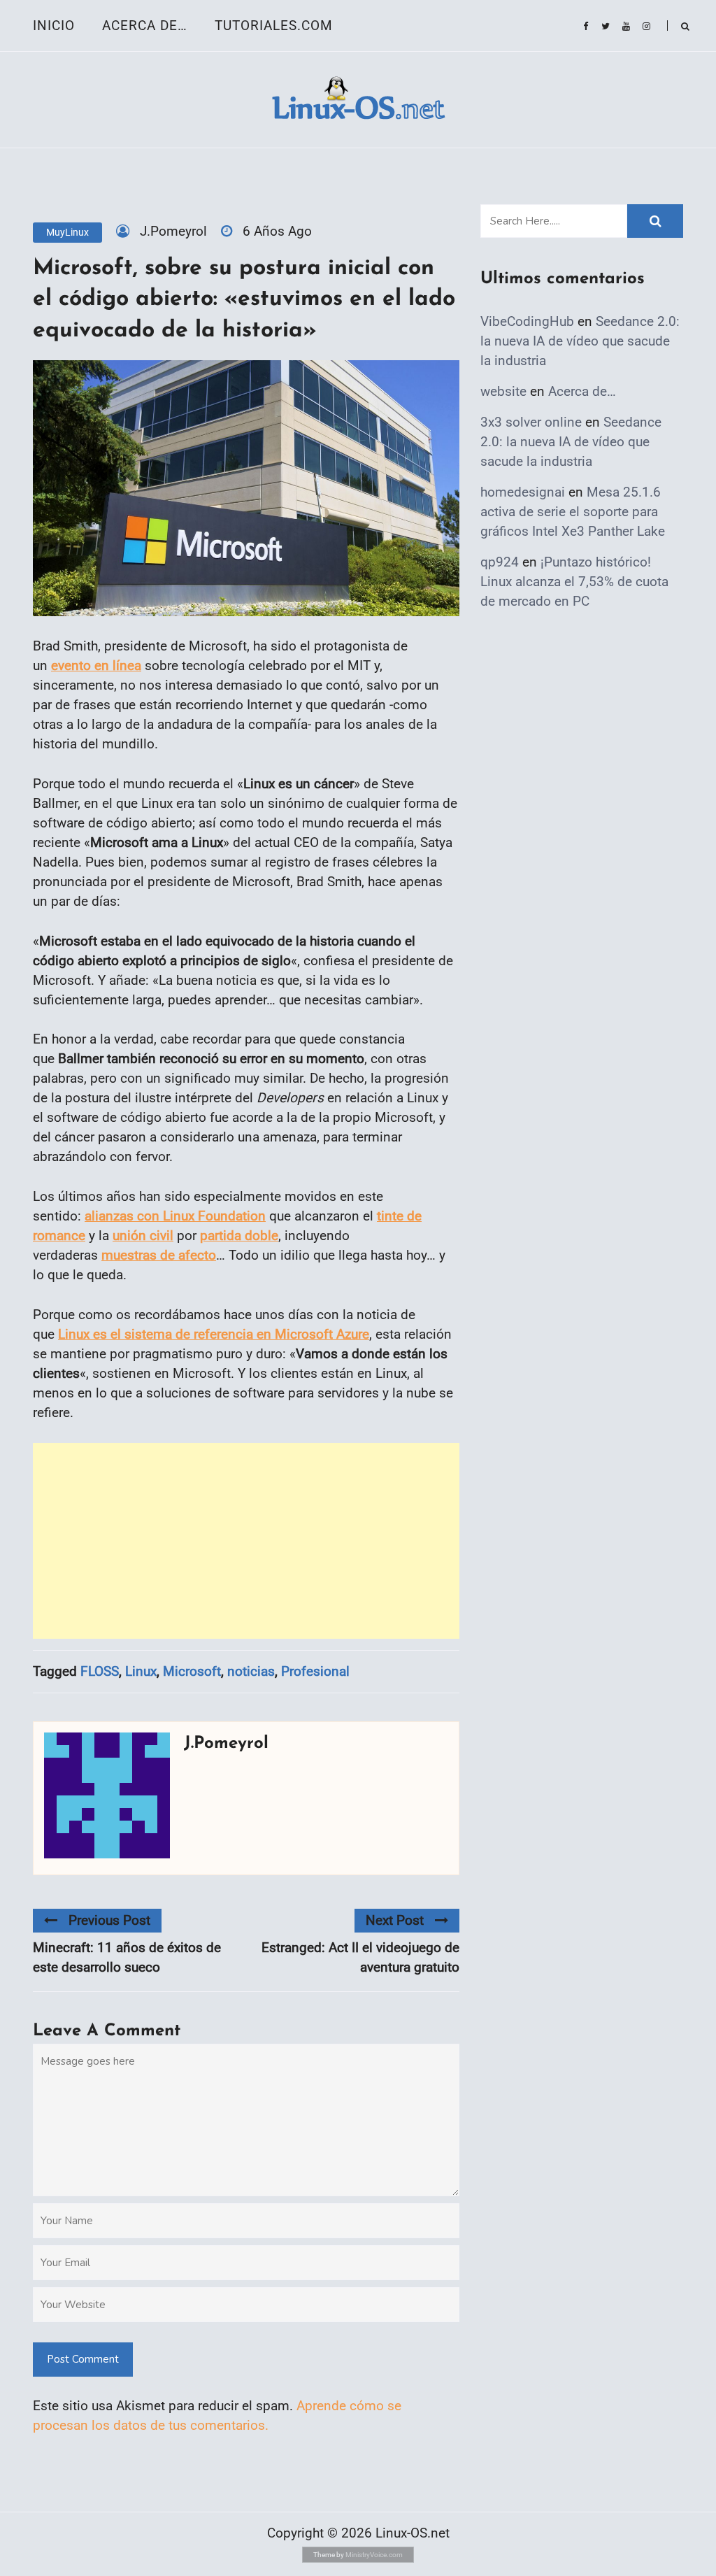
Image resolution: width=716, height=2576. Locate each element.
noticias (251, 1671)
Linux (141, 1671)
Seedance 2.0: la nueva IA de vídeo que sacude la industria (580, 341)
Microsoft (192, 1671)
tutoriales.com (274, 26)
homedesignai (523, 492)
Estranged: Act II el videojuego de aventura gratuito (360, 1957)
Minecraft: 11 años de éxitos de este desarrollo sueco (127, 1957)
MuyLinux (67, 232)
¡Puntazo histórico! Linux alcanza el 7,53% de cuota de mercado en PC (574, 582)
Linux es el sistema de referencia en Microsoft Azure (214, 1334)
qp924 (500, 562)
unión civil (143, 1236)
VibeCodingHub (527, 321)
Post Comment (83, 2359)
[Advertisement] (246, 1541)
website (503, 391)
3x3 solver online (531, 422)
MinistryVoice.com (374, 2555)
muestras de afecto (159, 1255)
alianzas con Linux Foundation (175, 1216)
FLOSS (100, 1671)
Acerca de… (145, 26)
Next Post (395, 1920)
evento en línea (96, 666)
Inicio (54, 26)
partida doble (239, 1236)
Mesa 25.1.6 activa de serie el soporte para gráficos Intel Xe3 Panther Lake (573, 512)
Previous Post (109, 1920)
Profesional (315, 1671)
